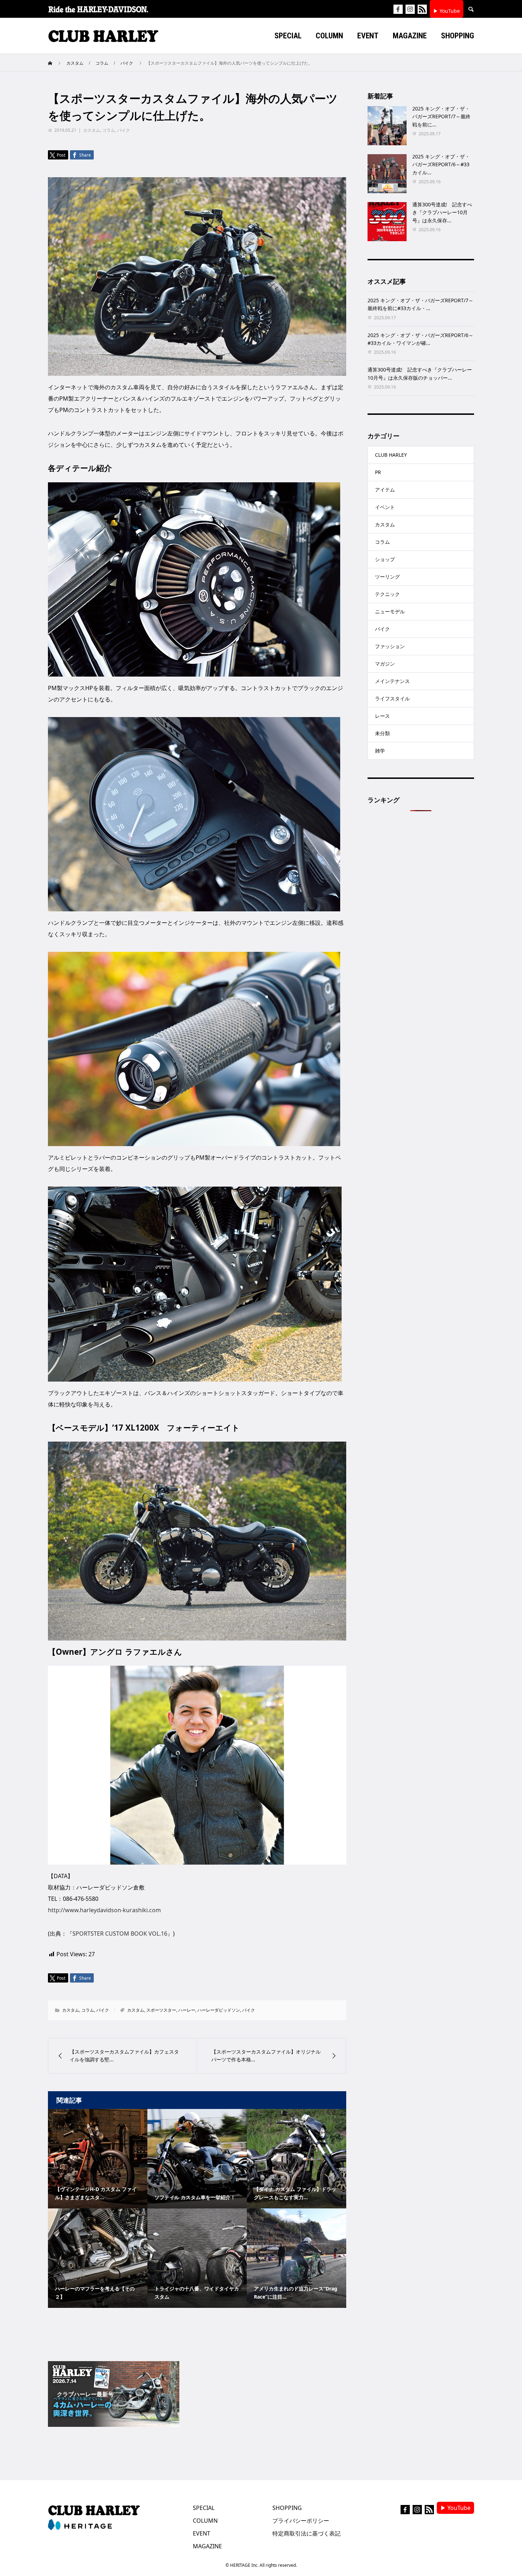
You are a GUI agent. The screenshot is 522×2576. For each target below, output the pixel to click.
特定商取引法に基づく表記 (306, 2533)
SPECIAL (204, 2508)
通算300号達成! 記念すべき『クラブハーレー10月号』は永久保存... (442, 212)
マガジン (385, 664)
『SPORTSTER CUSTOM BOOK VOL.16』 (120, 1934)
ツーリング (387, 577)
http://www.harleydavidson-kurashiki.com (104, 1910)
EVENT (202, 2533)
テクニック (387, 594)
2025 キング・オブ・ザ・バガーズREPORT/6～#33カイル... (441, 164)
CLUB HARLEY (391, 455)
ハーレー (187, 2010)
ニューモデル (390, 611)
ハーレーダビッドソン (219, 2010)
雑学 (380, 751)
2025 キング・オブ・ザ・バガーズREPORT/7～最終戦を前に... (441, 116)
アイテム (385, 490)
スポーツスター (161, 2010)
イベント (385, 507)
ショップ (385, 559)
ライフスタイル (392, 698)
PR (378, 472)
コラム (109, 130)
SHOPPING (287, 2508)
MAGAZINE (207, 2546)
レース (382, 716)
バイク (124, 130)
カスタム (92, 130)
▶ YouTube (447, 11)
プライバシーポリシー (301, 2521)
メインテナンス (392, 681)
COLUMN (205, 2521)
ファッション (390, 646)
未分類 (382, 733)
